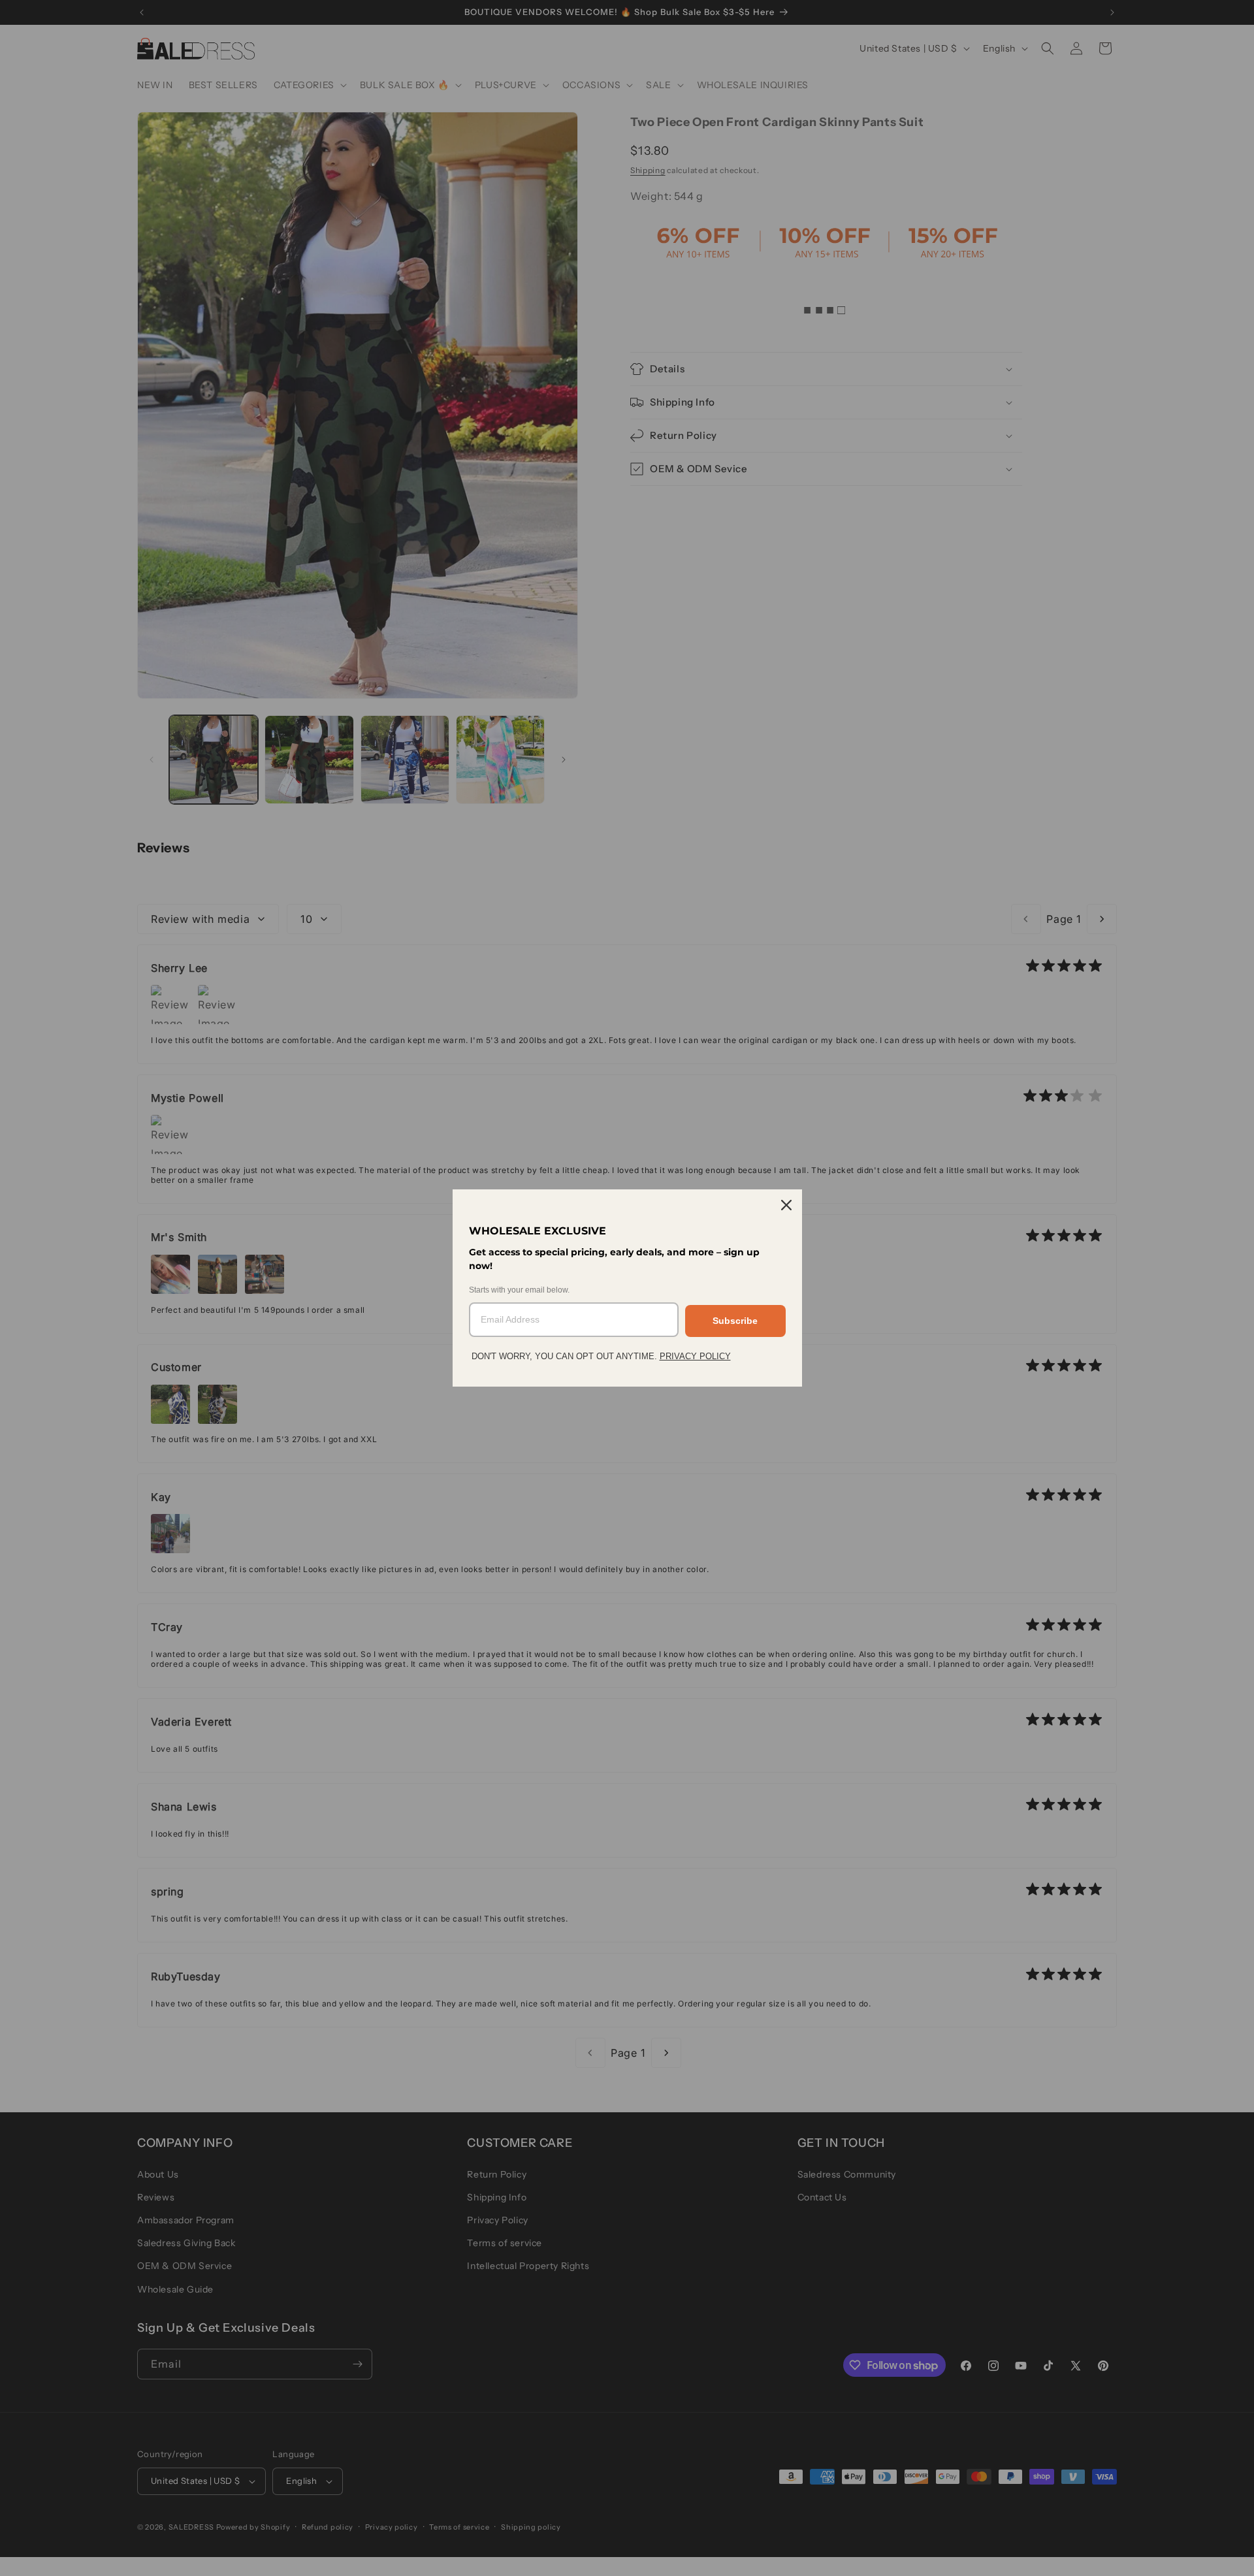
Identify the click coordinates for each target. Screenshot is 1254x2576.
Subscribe (735, 1321)
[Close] (786, 1205)
